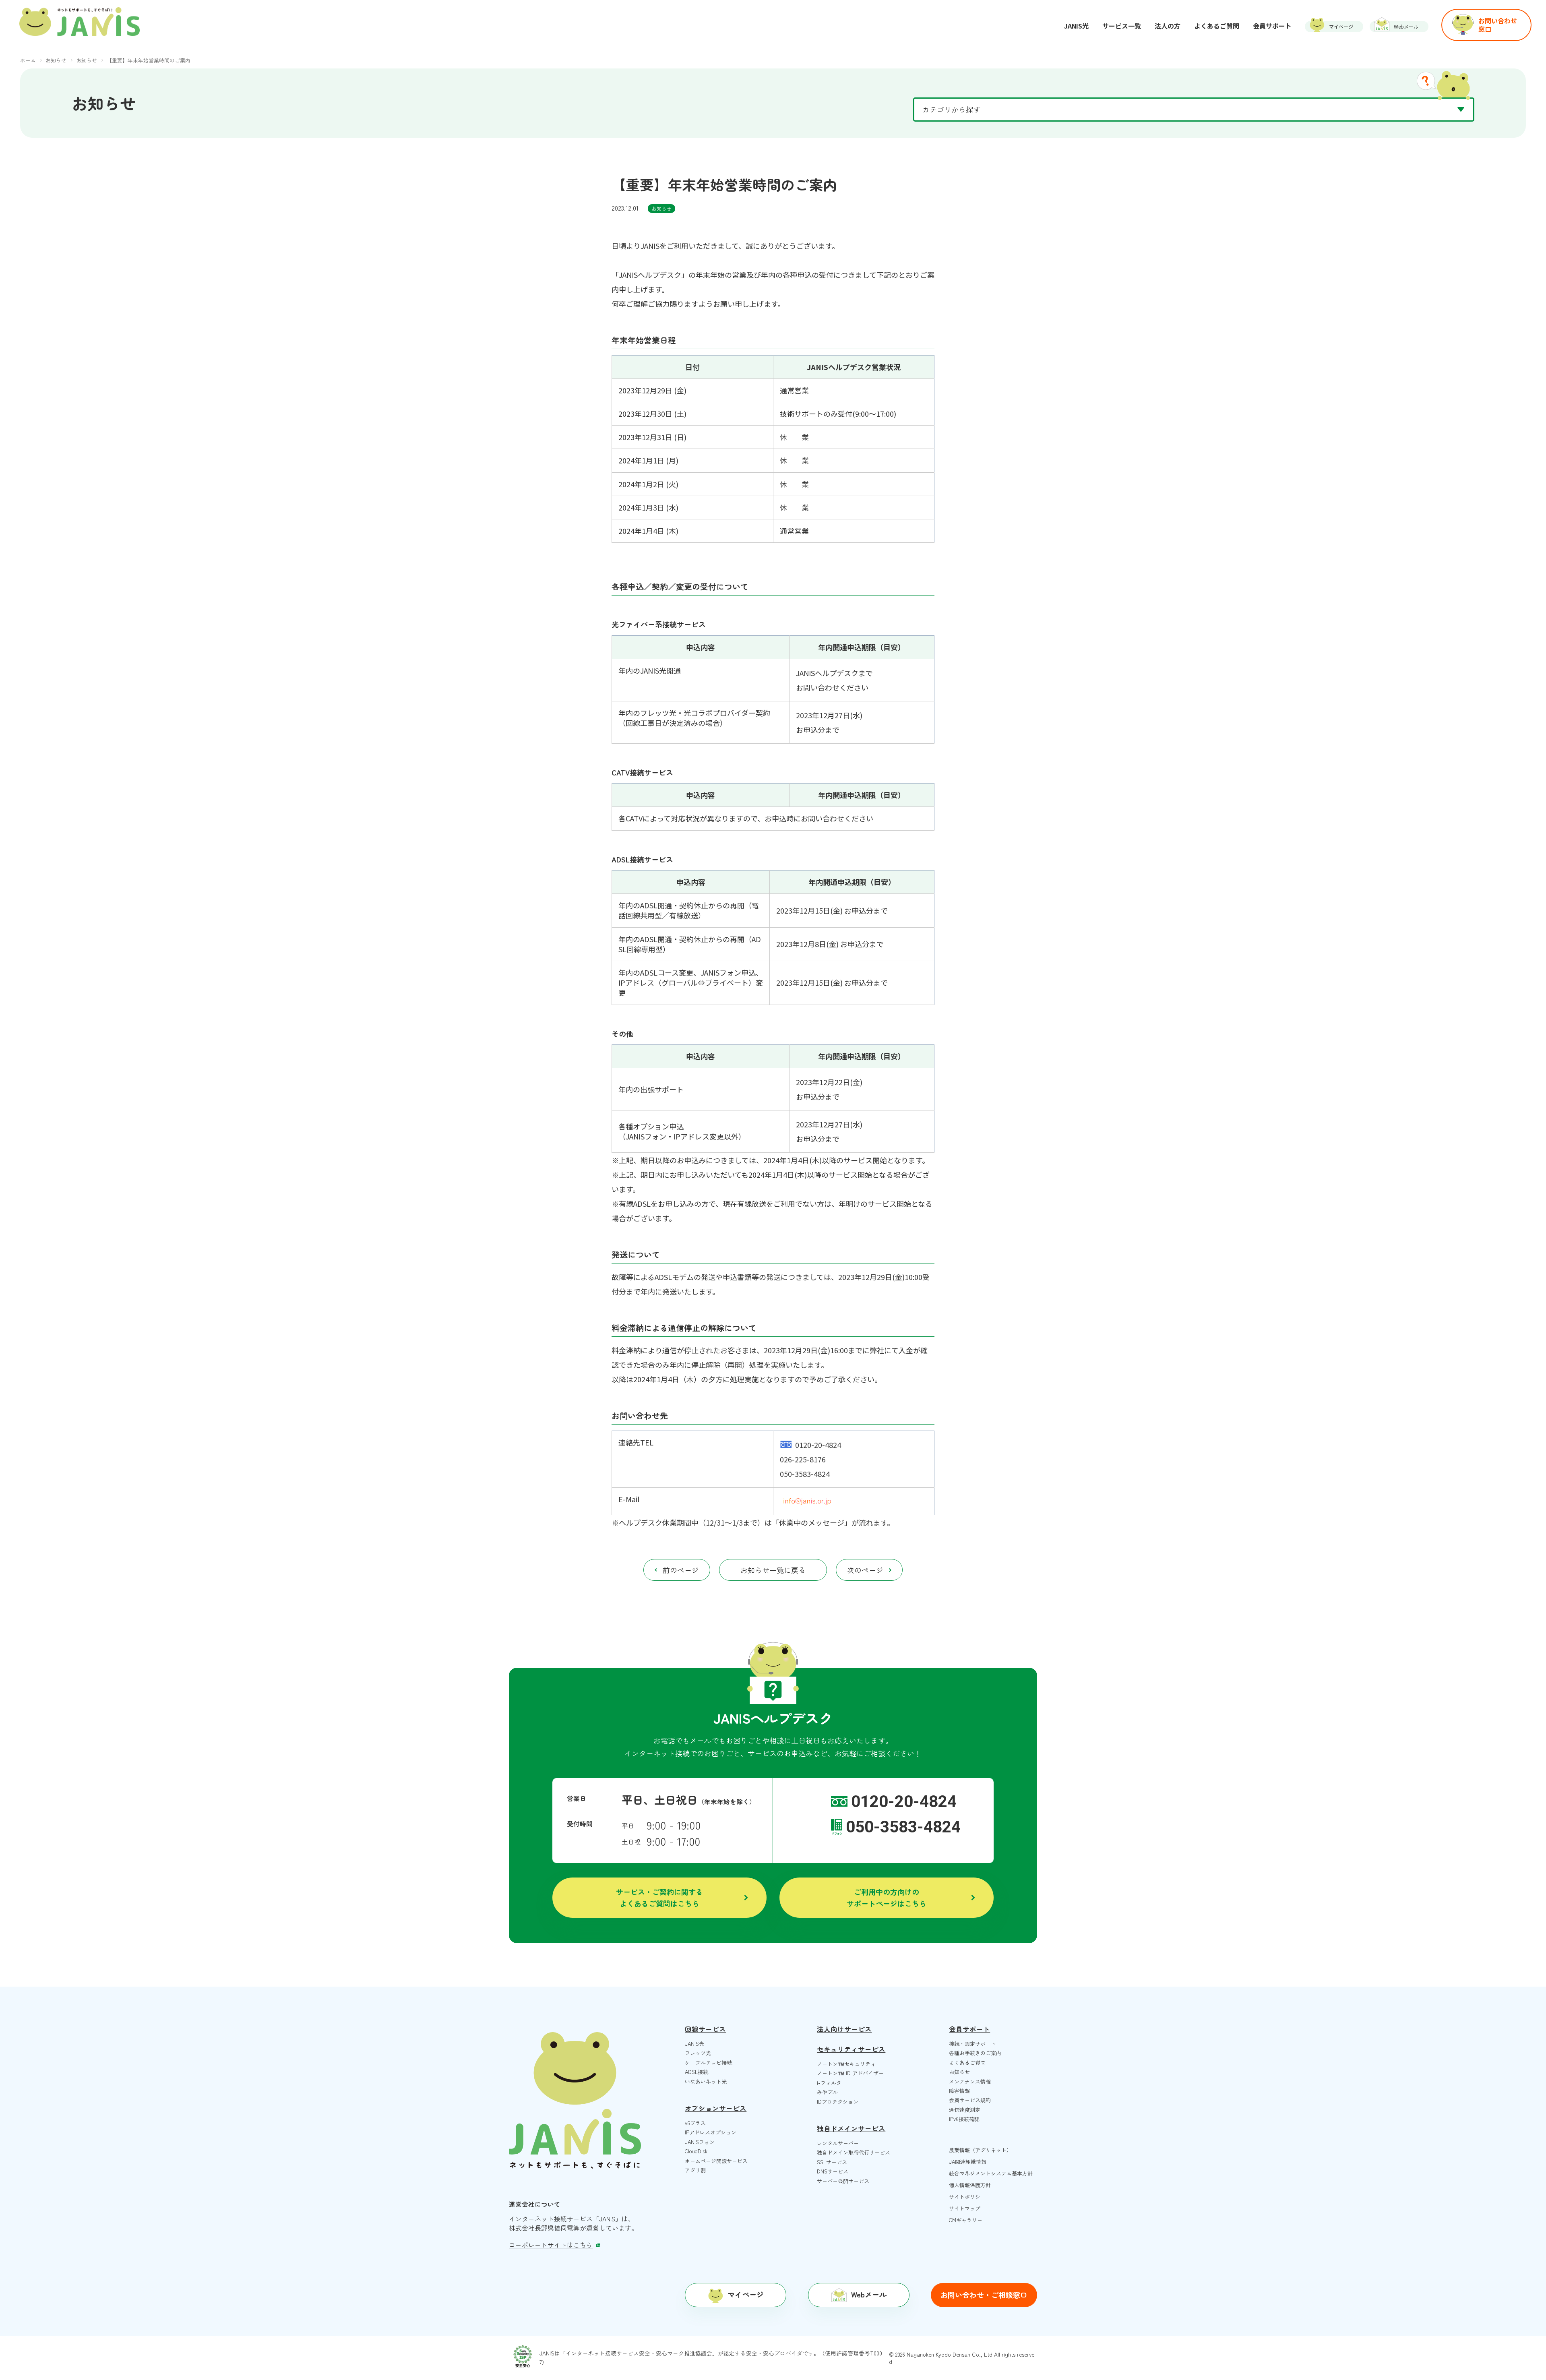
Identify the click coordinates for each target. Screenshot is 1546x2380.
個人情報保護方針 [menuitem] (970, 2185)
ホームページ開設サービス (716, 2161)
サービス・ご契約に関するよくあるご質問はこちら (659, 1897)
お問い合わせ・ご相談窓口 (984, 2295)
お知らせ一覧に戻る (773, 1570)
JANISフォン (700, 2142)
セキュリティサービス (851, 2049)
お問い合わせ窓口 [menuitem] (1498, 25)
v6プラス (695, 2123)
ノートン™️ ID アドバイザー (850, 2073)
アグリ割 (695, 2170)
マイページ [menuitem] (1341, 26)
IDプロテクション (838, 2102)
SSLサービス (832, 2162)
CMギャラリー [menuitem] (966, 2220)
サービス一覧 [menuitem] (1122, 26)
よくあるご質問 (967, 2063)
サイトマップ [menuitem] (965, 2208)
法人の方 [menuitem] (1168, 26)
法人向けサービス (844, 2029)
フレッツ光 (698, 2053)
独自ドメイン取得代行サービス (854, 2152)
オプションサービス (716, 2108)
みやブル (827, 2092)
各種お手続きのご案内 (975, 2053)
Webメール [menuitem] (1406, 26)
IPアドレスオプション (711, 2132)
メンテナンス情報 (970, 2081)
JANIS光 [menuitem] (1076, 26)
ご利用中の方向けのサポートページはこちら (887, 1897)
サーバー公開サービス (843, 2181)
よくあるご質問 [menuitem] (1217, 26)
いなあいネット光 (706, 2081)
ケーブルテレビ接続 (708, 2063)
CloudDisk (696, 2151)
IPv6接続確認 (964, 2119)
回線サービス (705, 2029)
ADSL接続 (697, 2072)
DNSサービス (833, 2171)
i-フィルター (832, 2083)
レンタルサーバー (838, 2143)
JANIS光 (694, 2044)
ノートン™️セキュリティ (846, 2064)
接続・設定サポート (972, 2044)
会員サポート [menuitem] (1272, 26)
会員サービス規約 (970, 2100)
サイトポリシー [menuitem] (967, 2197)
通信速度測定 (965, 2110)
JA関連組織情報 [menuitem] (968, 2162)
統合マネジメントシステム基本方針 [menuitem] (991, 2173)
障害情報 (959, 2091)
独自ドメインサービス (851, 2128)
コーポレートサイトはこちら (551, 2245)
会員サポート (969, 2029)
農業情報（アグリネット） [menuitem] (980, 2150)
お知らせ (661, 208)
